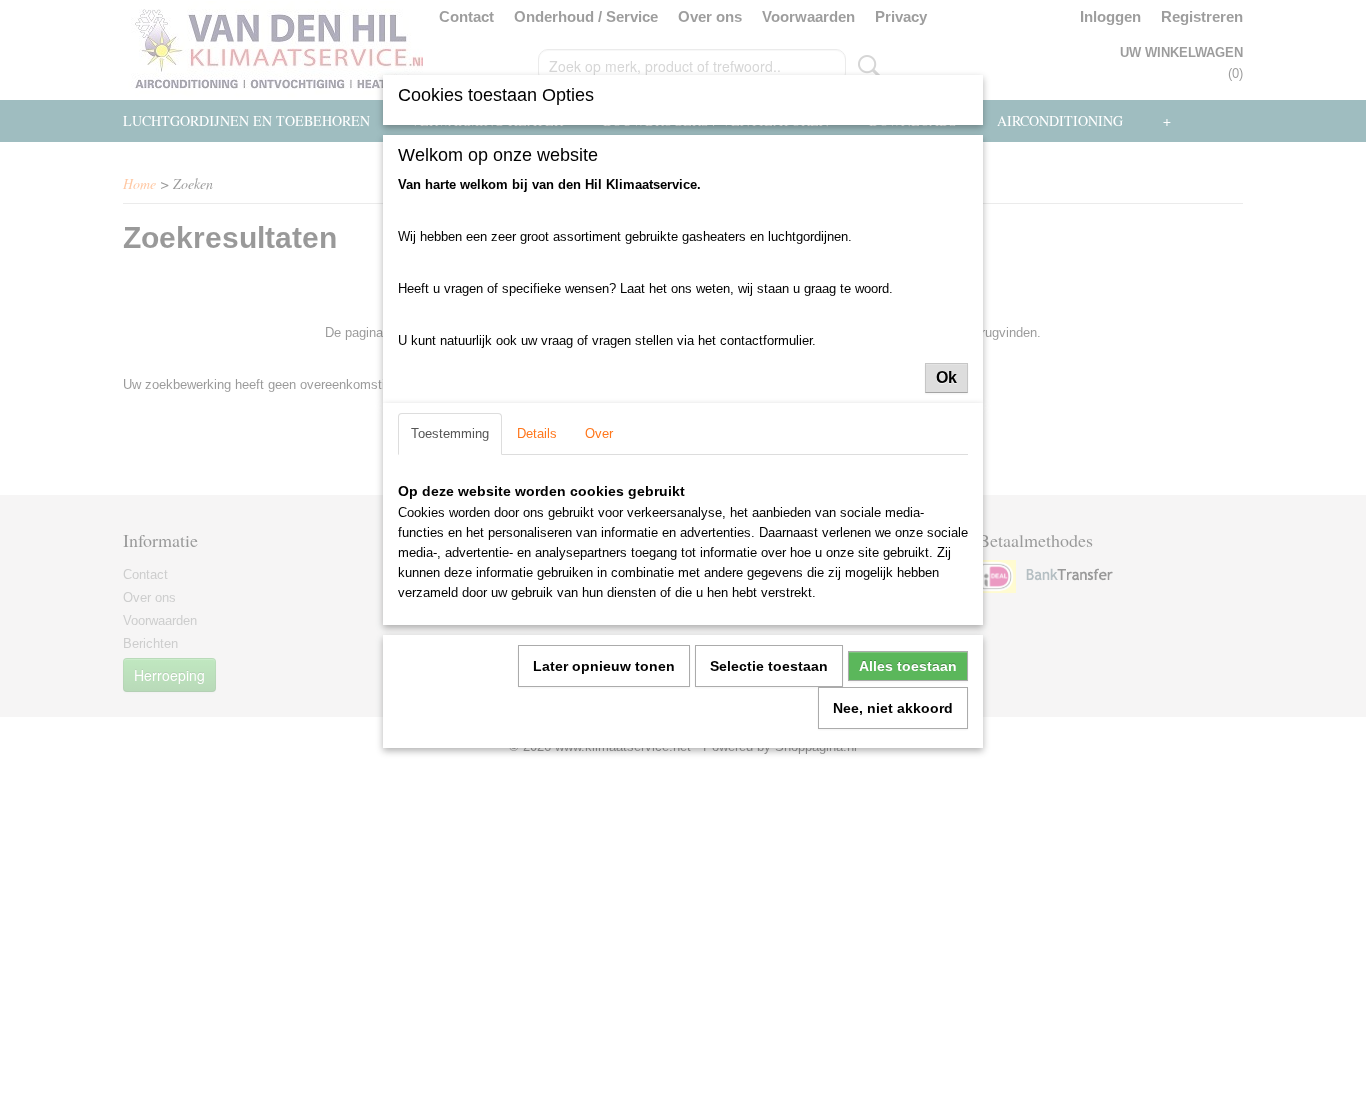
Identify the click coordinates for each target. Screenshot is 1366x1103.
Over (599, 433)
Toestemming (450, 433)
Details (537, 433)
